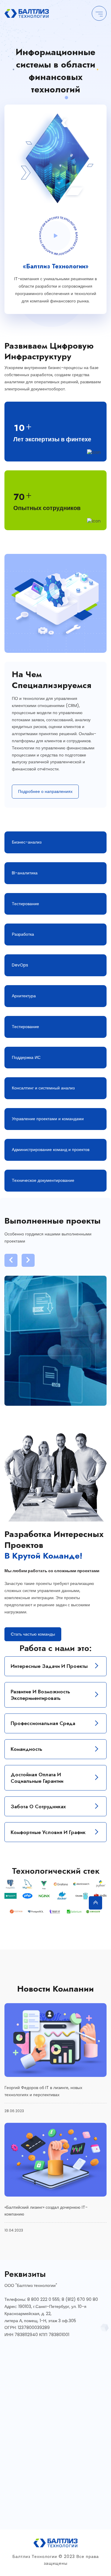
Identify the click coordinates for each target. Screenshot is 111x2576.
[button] (11, 1260)
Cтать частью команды (33, 1634)
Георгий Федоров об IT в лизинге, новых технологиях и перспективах (43, 2091)
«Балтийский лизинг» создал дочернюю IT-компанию (46, 2211)
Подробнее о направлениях (45, 791)
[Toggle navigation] (99, 13)
